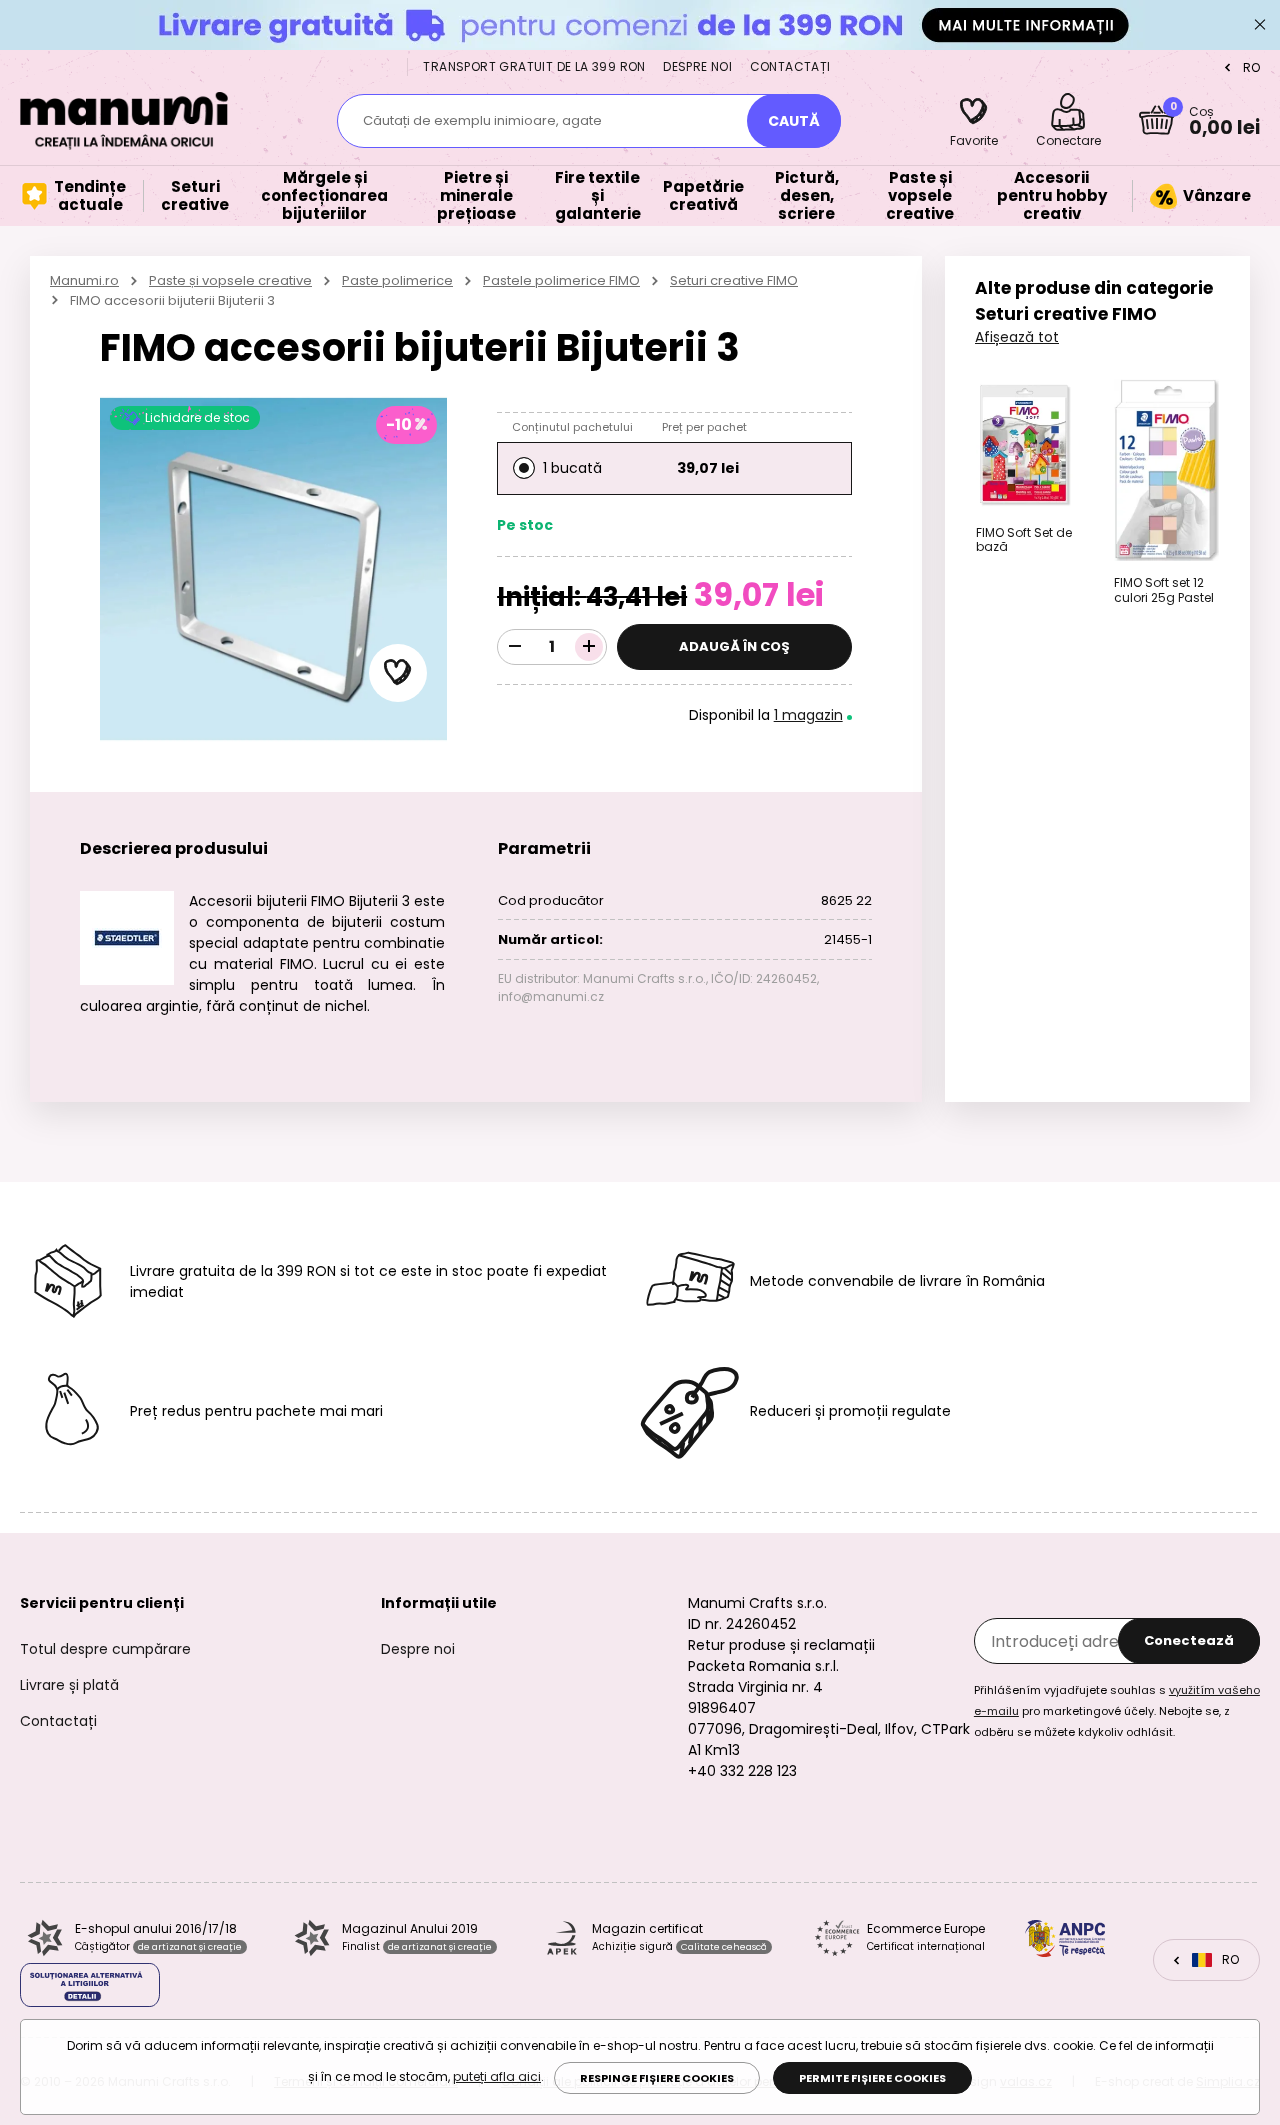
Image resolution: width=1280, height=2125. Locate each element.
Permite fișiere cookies (872, 2078)
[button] (398, 673)
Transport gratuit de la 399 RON (534, 66)
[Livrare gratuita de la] (640, 24)
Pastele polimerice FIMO (561, 280)
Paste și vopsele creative (230, 280)
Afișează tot (1017, 337)
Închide (1260, 25)
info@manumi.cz (551, 996)
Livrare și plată (69, 1685)
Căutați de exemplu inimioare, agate (482, 120)
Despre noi (697, 66)
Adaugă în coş (734, 646)
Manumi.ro (84, 280)
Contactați (790, 66)
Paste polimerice (397, 280)
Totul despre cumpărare (105, 1649)
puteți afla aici (497, 2076)
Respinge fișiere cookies (657, 2078)
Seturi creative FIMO (734, 280)
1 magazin (808, 715)
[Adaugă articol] (589, 647)
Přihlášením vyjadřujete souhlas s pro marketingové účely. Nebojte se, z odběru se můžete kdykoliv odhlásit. (1117, 1711)
